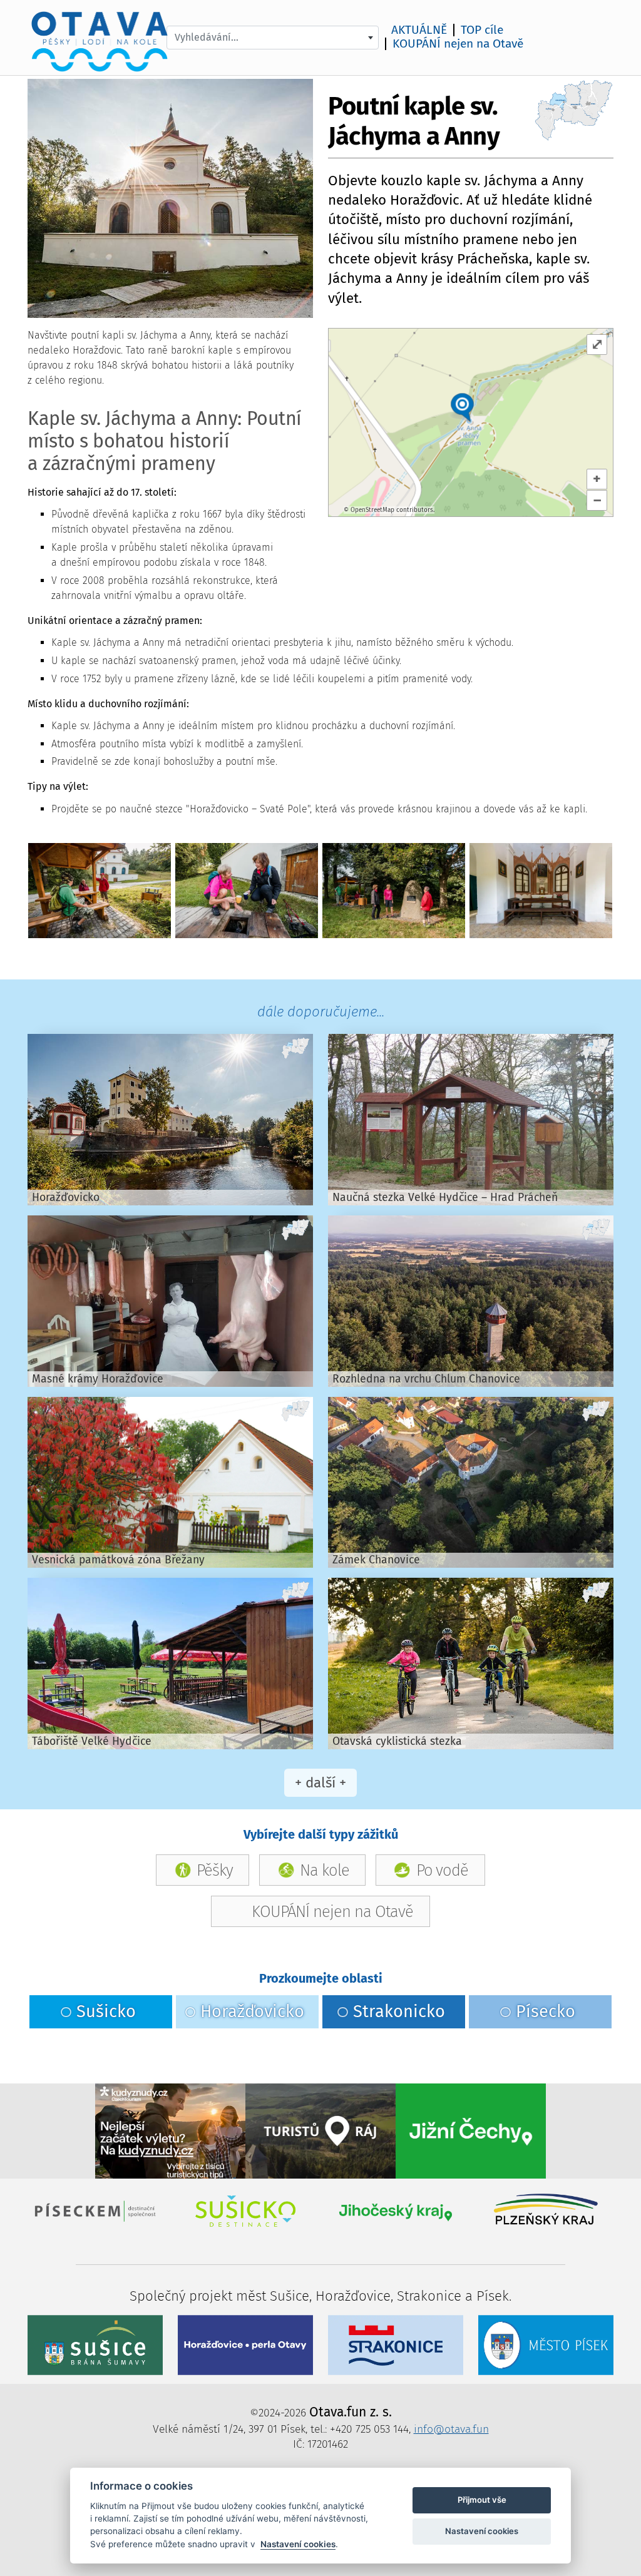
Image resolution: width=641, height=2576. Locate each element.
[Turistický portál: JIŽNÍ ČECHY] (471, 2130)
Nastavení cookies (298, 2544)
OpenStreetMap (372, 510)
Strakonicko (399, 2011)
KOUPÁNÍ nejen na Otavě (458, 44)
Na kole (325, 1870)
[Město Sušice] (95, 2344)
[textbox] (273, 38)
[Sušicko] (245, 2210)
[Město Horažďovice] (245, 2344)
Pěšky (215, 1870)
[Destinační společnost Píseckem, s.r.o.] (95, 2210)
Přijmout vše (482, 2500)
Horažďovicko (252, 2011)
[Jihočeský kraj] (396, 2210)
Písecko (546, 2011)
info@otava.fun (451, 2429)
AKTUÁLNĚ (419, 30)
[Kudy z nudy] (170, 2130)
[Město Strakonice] (396, 2344)
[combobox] (273, 38)
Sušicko (106, 2011)
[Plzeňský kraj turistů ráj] (320, 2130)
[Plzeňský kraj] (546, 2210)
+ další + (320, 1783)
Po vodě (443, 1870)
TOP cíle (482, 30)
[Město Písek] (546, 2344)
